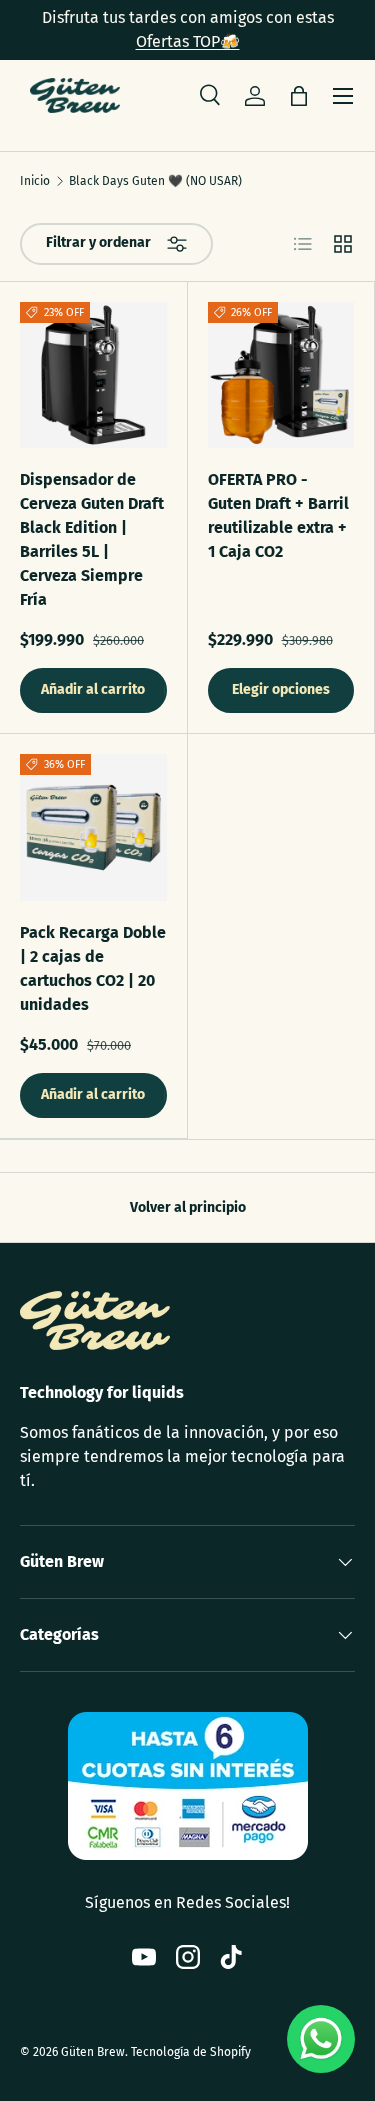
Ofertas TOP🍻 (188, 41)
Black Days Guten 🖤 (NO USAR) (155, 181)
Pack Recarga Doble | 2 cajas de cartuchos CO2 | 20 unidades (93, 968)
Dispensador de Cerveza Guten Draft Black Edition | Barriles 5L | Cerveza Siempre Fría (92, 539)
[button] (299, 96)
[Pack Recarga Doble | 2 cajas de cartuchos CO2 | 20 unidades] (93, 827)
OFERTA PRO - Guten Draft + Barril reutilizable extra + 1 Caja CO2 (278, 515)
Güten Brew (93, 2052)
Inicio (35, 181)
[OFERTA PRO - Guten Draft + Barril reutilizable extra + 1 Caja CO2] (281, 375)
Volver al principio (188, 1207)
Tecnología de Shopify (191, 2052)
